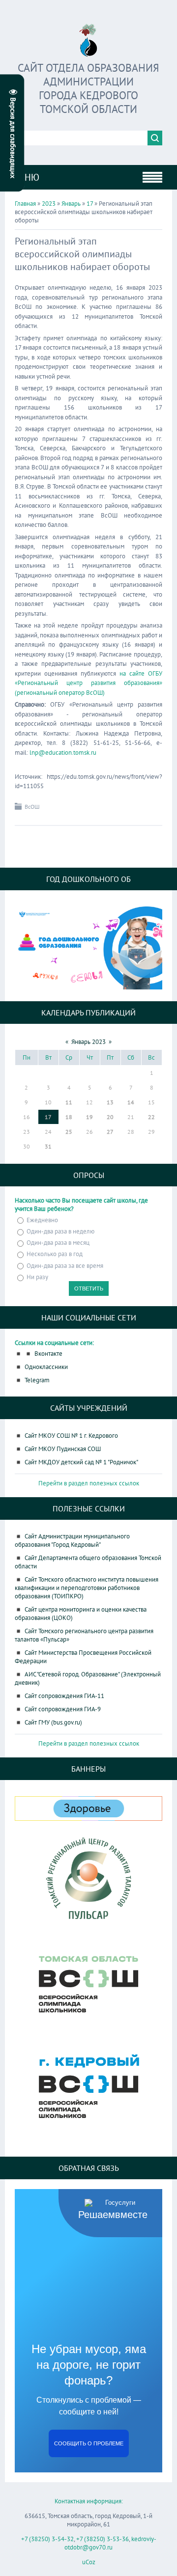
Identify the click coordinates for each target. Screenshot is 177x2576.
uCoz (89, 2562)
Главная (25, 204)
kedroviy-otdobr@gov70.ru (110, 2543)
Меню (26, 177)
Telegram (37, 1380)
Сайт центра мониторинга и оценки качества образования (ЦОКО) (81, 1614)
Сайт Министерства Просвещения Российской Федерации (83, 1657)
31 (48, 1146)
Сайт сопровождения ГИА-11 (64, 1696)
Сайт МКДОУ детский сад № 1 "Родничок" (81, 1462)
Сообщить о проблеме (89, 2443)
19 (89, 1117)
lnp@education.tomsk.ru (63, 753)
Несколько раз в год (55, 1254)
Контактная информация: (89, 2501)
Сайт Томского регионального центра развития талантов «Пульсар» (84, 1635)
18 (69, 1117)
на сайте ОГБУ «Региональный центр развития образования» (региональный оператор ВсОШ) (88, 683)
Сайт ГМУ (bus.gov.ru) (53, 1722)
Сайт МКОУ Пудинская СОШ (63, 1449)
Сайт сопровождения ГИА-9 (63, 1709)
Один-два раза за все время (65, 1266)
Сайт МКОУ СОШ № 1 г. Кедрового (71, 1436)
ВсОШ (32, 807)
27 (110, 1132)
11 (69, 1102)
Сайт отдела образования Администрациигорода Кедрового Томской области (88, 88)
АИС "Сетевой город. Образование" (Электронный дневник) (88, 1678)
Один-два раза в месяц (58, 1243)
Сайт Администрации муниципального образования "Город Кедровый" (72, 1540)
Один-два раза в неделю (60, 1231)
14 (131, 1102)
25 (69, 1132)
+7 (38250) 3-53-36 (103, 2539)
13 (110, 1102)
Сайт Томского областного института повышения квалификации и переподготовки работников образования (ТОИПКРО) (87, 1588)
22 (151, 1117)
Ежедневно (42, 1220)
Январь (71, 204)
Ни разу (37, 1277)
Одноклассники (46, 1367)
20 (110, 1117)
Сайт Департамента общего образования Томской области (88, 1562)
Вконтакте (48, 1354)
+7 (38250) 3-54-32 (47, 2539)
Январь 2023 (88, 1042)
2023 (49, 204)
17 (90, 204)
